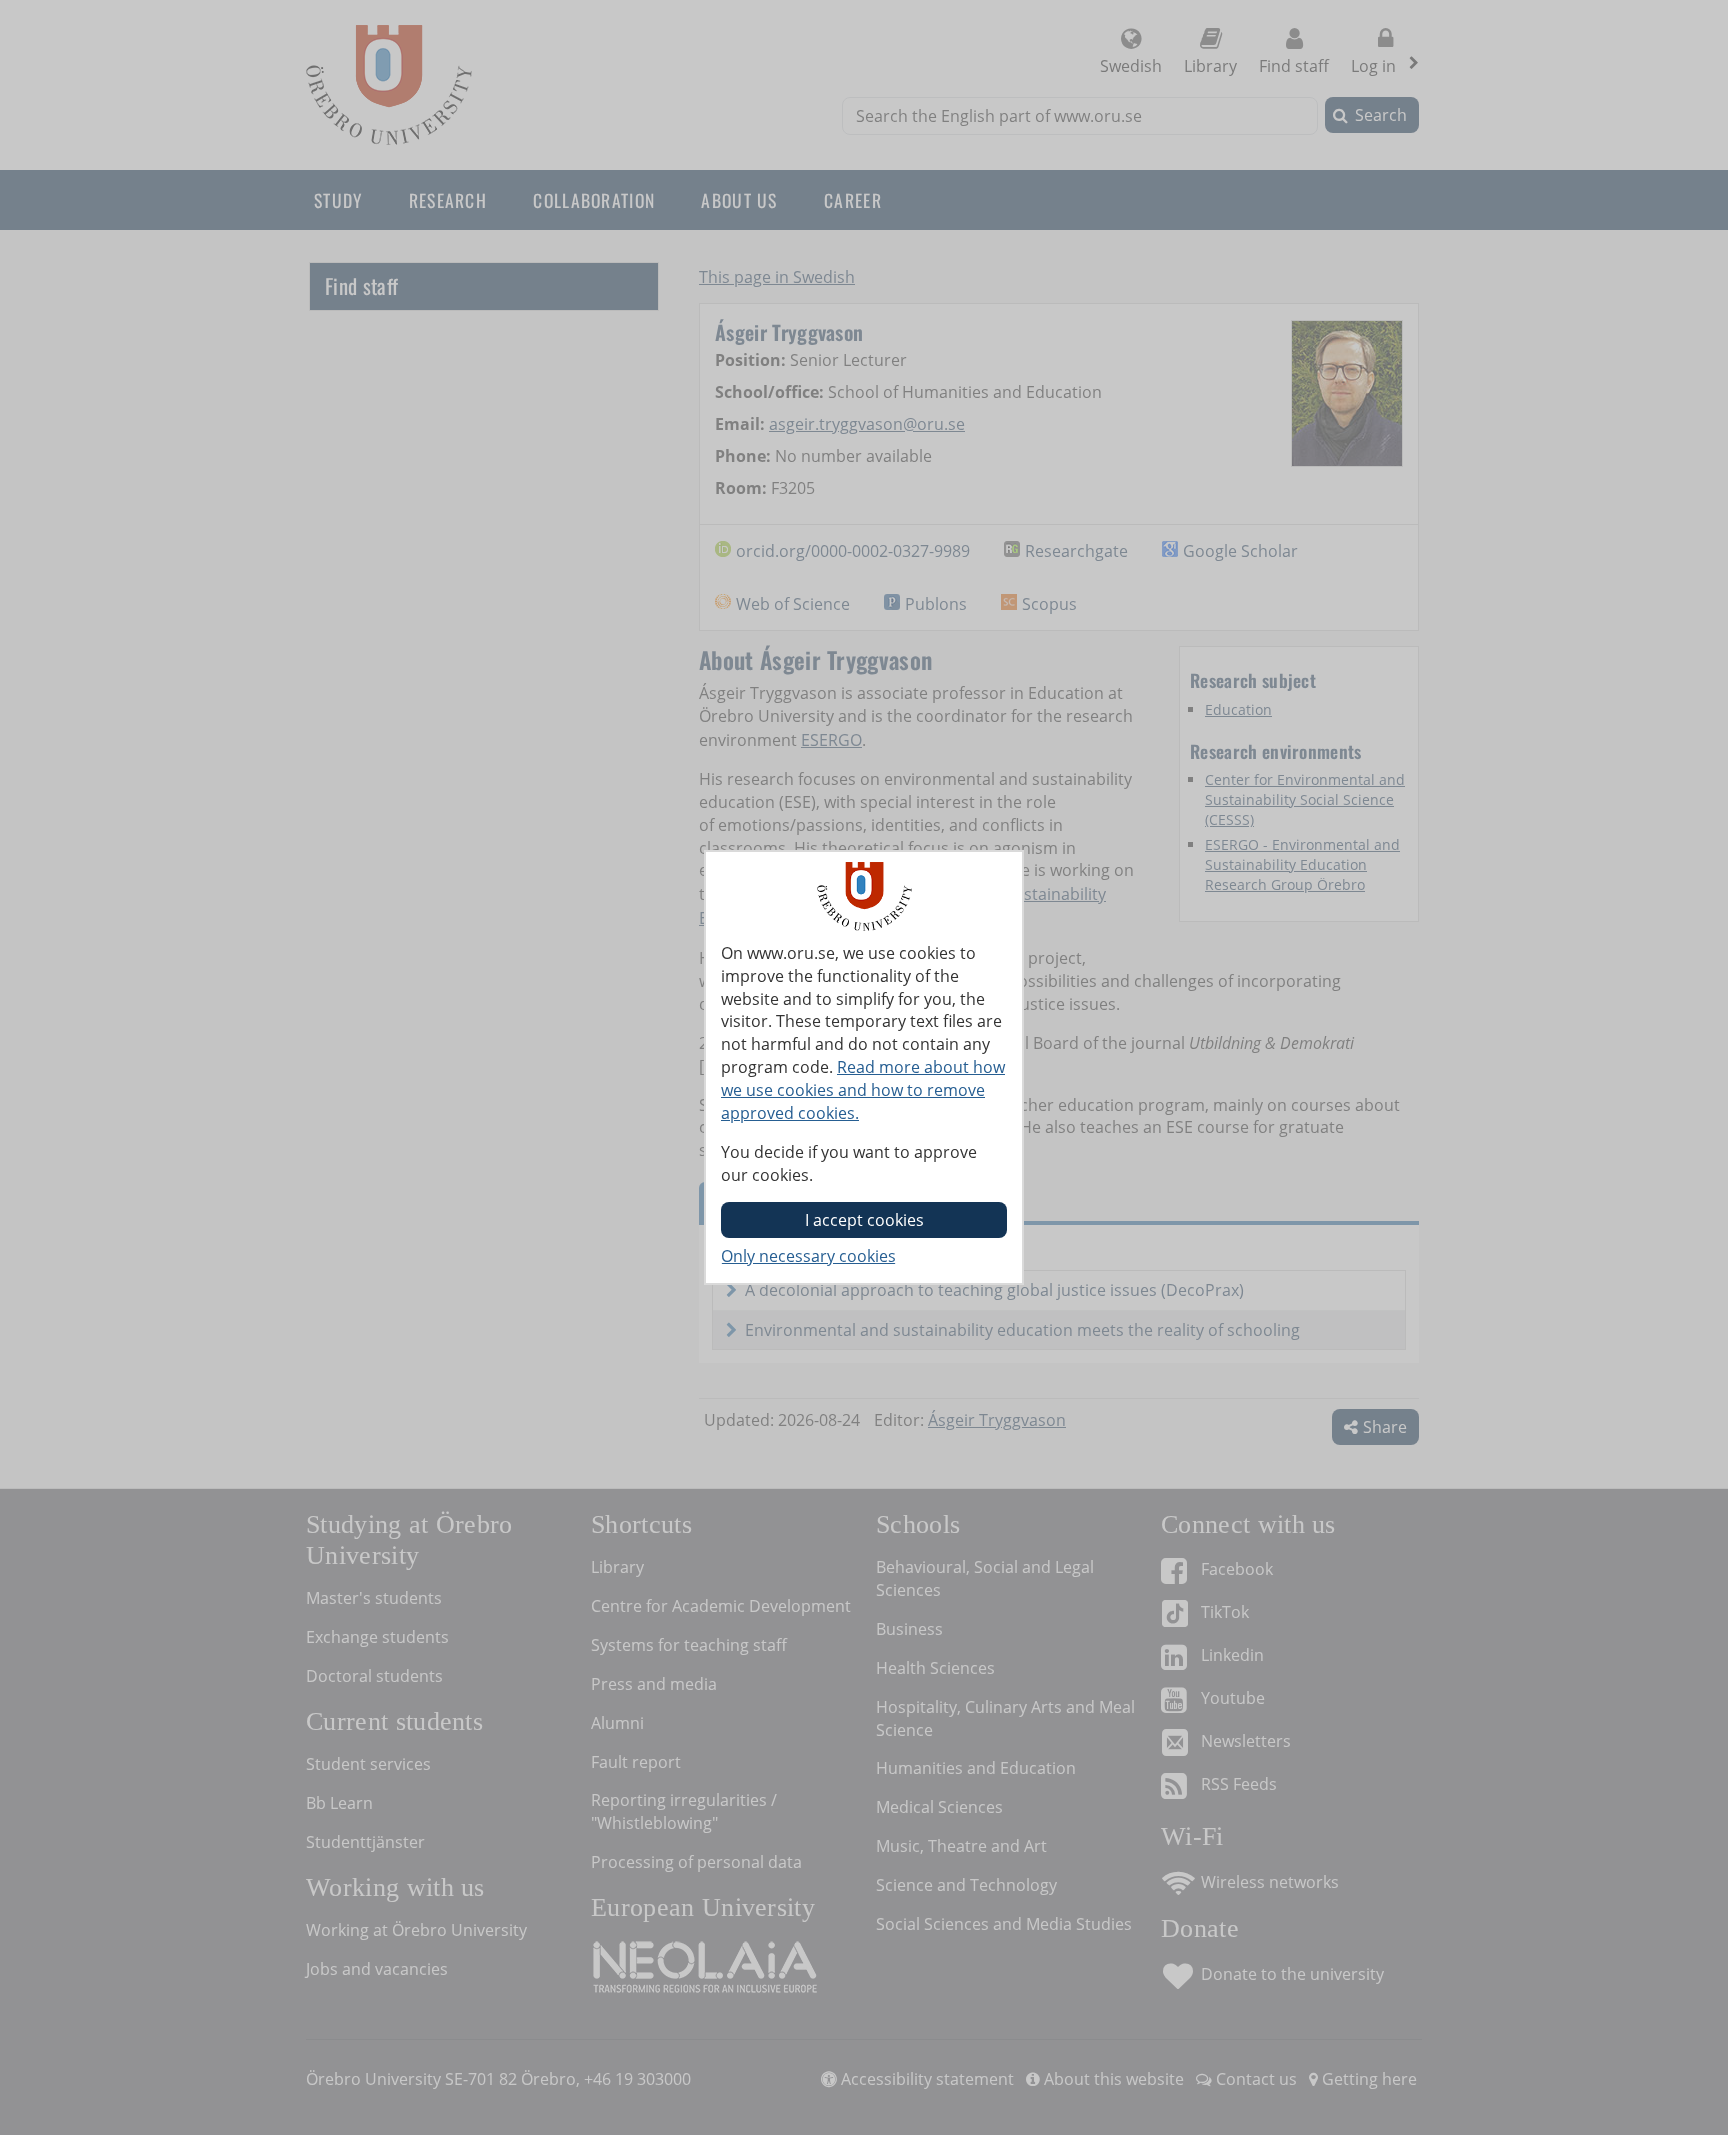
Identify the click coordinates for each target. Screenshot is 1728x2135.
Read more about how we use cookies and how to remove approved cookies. (863, 1090)
